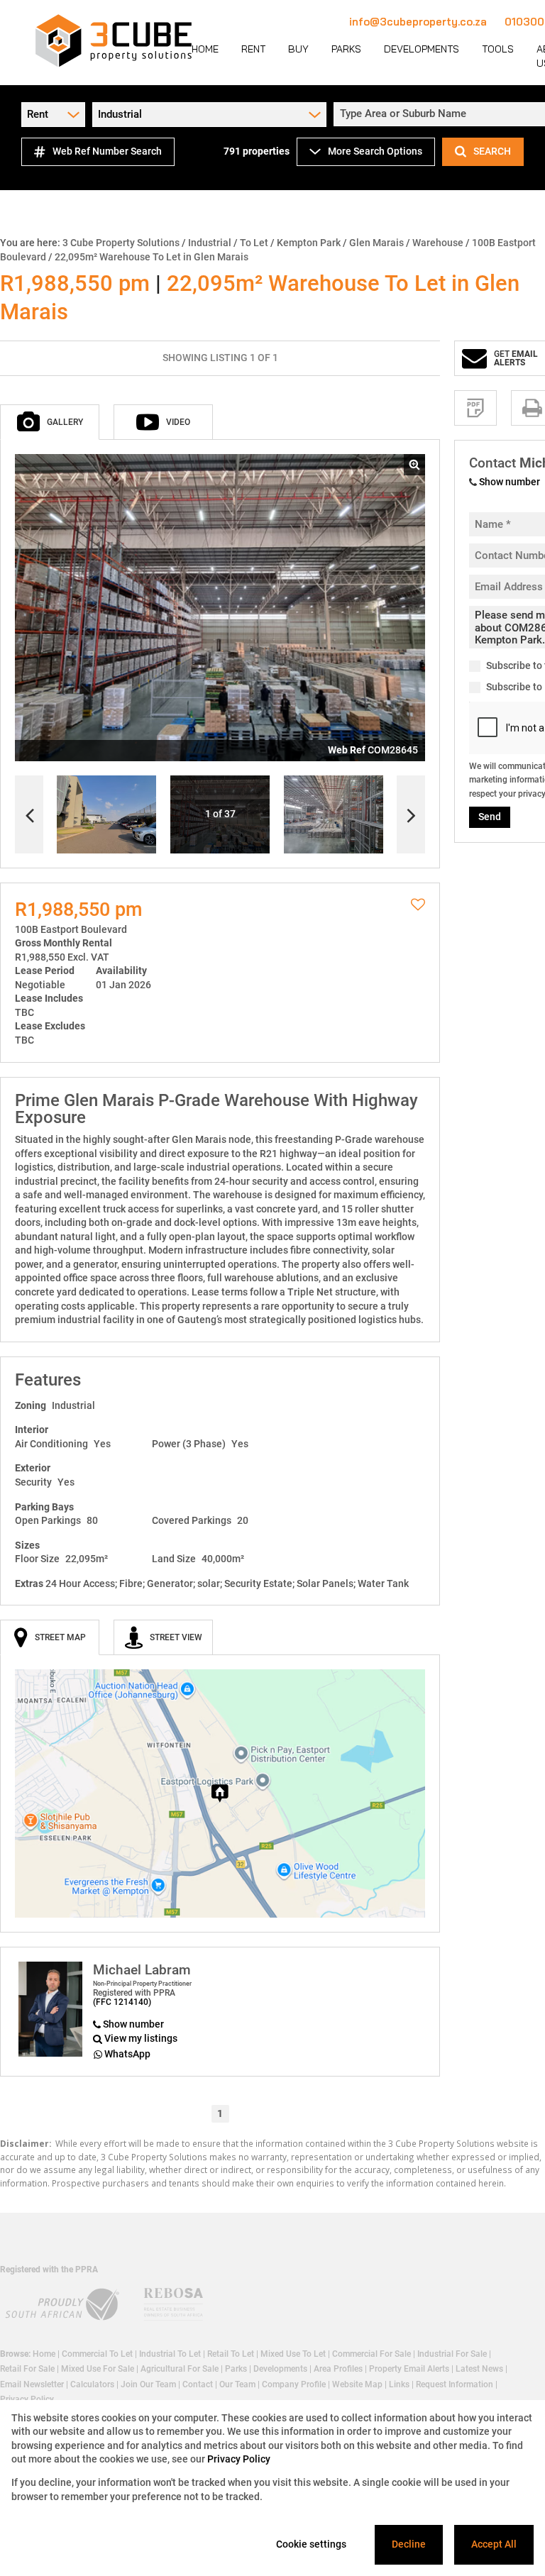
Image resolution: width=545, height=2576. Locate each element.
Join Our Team (148, 2384)
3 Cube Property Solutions (121, 243)
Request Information (455, 2384)
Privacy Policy (239, 2459)
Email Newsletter (32, 2384)
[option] (334, 815)
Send (490, 817)
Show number (133, 2024)
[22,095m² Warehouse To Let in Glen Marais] (220, 608)
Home (44, 2354)
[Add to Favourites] (418, 905)
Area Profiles (338, 2369)
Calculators (92, 2384)
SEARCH (492, 151)
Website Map (357, 2384)
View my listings (141, 2038)
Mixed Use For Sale (98, 2369)
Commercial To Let (97, 2354)
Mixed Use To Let (293, 2354)
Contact (198, 2384)
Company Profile (294, 2384)
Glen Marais (376, 243)
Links (399, 2384)
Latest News (479, 2369)
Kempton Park (309, 243)
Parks (236, 2369)
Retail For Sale (27, 2369)
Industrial (210, 243)
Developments (280, 2369)
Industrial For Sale (452, 2354)
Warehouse (438, 243)
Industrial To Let (170, 2354)
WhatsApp (127, 2054)
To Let (254, 243)
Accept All (494, 2544)
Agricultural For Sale (180, 2369)
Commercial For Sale (371, 2354)
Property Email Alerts (409, 2369)
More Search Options (375, 151)
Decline (409, 2544)
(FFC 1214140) (122, 2002)
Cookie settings (311, 2544)
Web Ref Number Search (107, 151)
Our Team (237, 2384)
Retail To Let (231, 2354)
